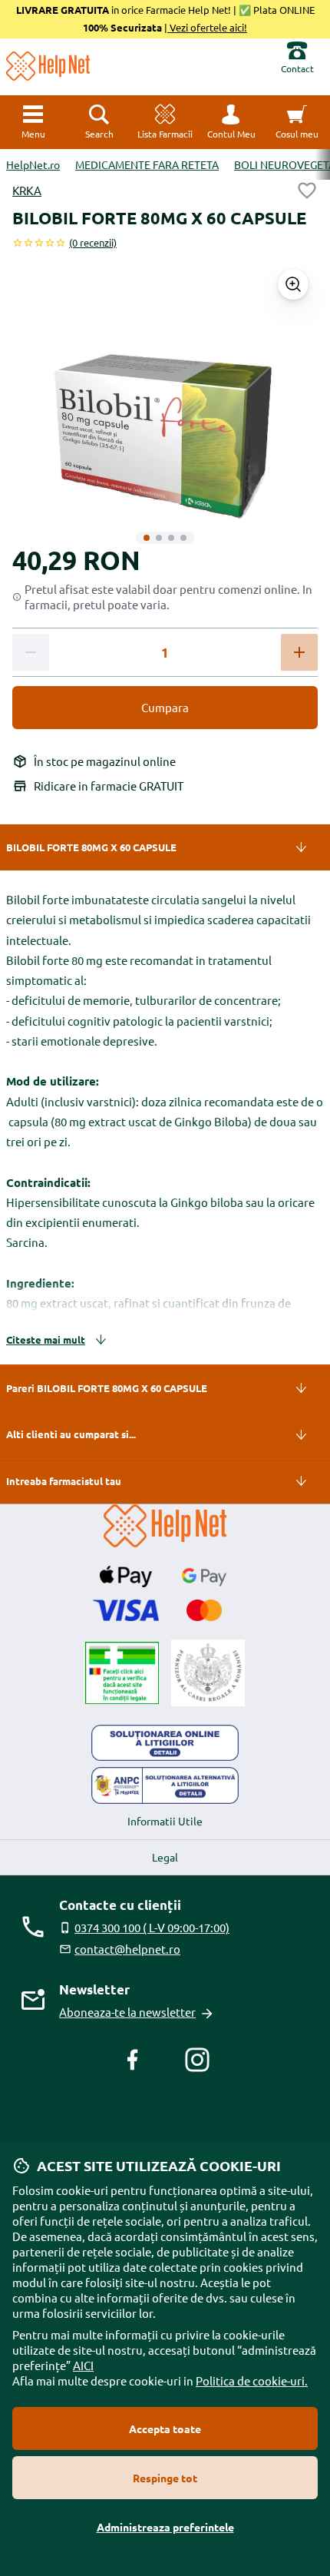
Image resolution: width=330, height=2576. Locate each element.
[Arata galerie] (293, 284)
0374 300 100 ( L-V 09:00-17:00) (152, 1927)
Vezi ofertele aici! (207, 27)
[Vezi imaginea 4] (183, 538)
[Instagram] (197, 2060)
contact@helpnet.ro (127, 1949)
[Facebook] (133, 2060)
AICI (83, 2365)
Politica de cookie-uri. (252, 2380)
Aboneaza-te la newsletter (127, 2012)
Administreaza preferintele (165, 2527)
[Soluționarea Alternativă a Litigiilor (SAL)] (165, 1785)
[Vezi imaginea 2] (159, 538)
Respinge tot (165, 2478)
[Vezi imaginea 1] (147, 538)
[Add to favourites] (307, 191)
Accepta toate (165, 2428)
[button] (231, 122)
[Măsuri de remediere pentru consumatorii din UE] (165, 1743)
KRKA (27, 190)
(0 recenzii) (93, 242)
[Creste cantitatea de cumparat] (299, 652)
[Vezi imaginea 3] (171, 538)
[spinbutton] (165, 653)
